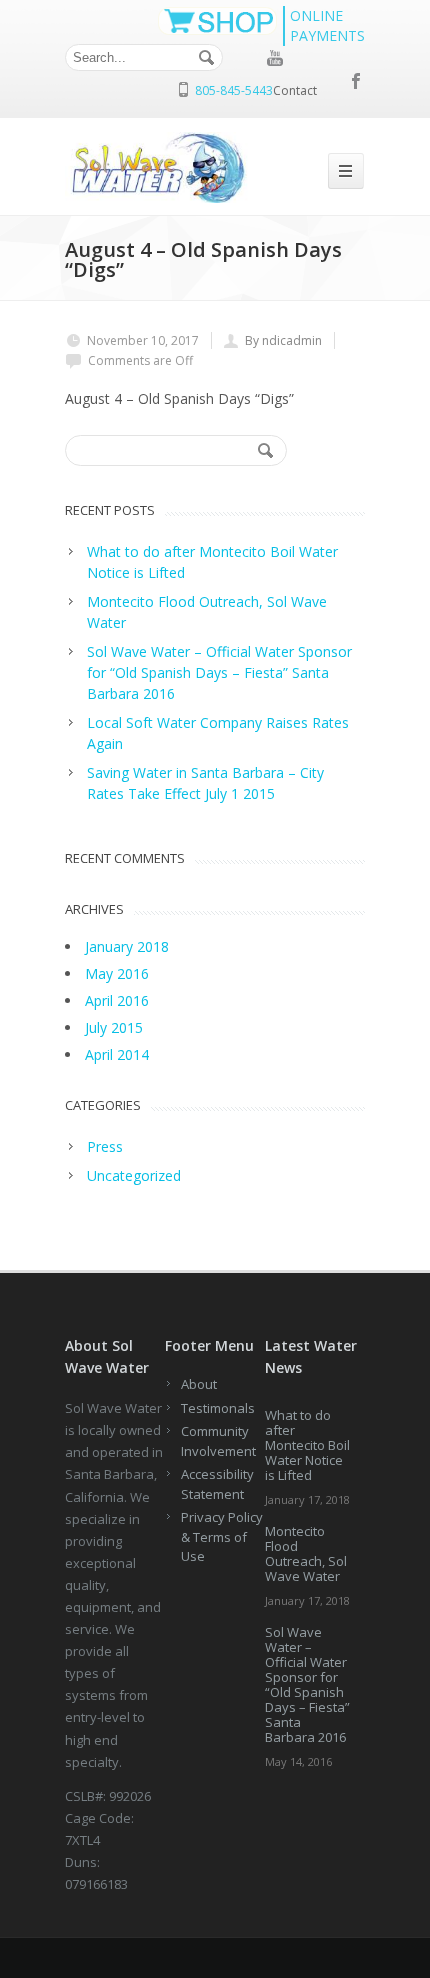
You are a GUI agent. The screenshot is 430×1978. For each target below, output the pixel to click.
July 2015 (114, 1027)
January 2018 (127, 946)
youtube (275, 58)
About (199, 1384)
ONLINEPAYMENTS (327, 25)
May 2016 (117, 973)
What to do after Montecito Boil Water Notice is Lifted (307, 1445)
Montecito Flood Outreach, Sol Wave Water (306, 1553)
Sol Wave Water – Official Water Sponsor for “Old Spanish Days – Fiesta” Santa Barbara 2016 (307, 1684)
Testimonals (218, 1408)
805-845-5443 (234, 90)
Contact (295, 90)
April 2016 (117, 1000)
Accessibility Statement (217, 1484)
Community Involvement (218, 1441)
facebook (357, 81)
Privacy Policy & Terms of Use (222, 1536)
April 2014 (117, 1054)
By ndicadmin (283, 340)
